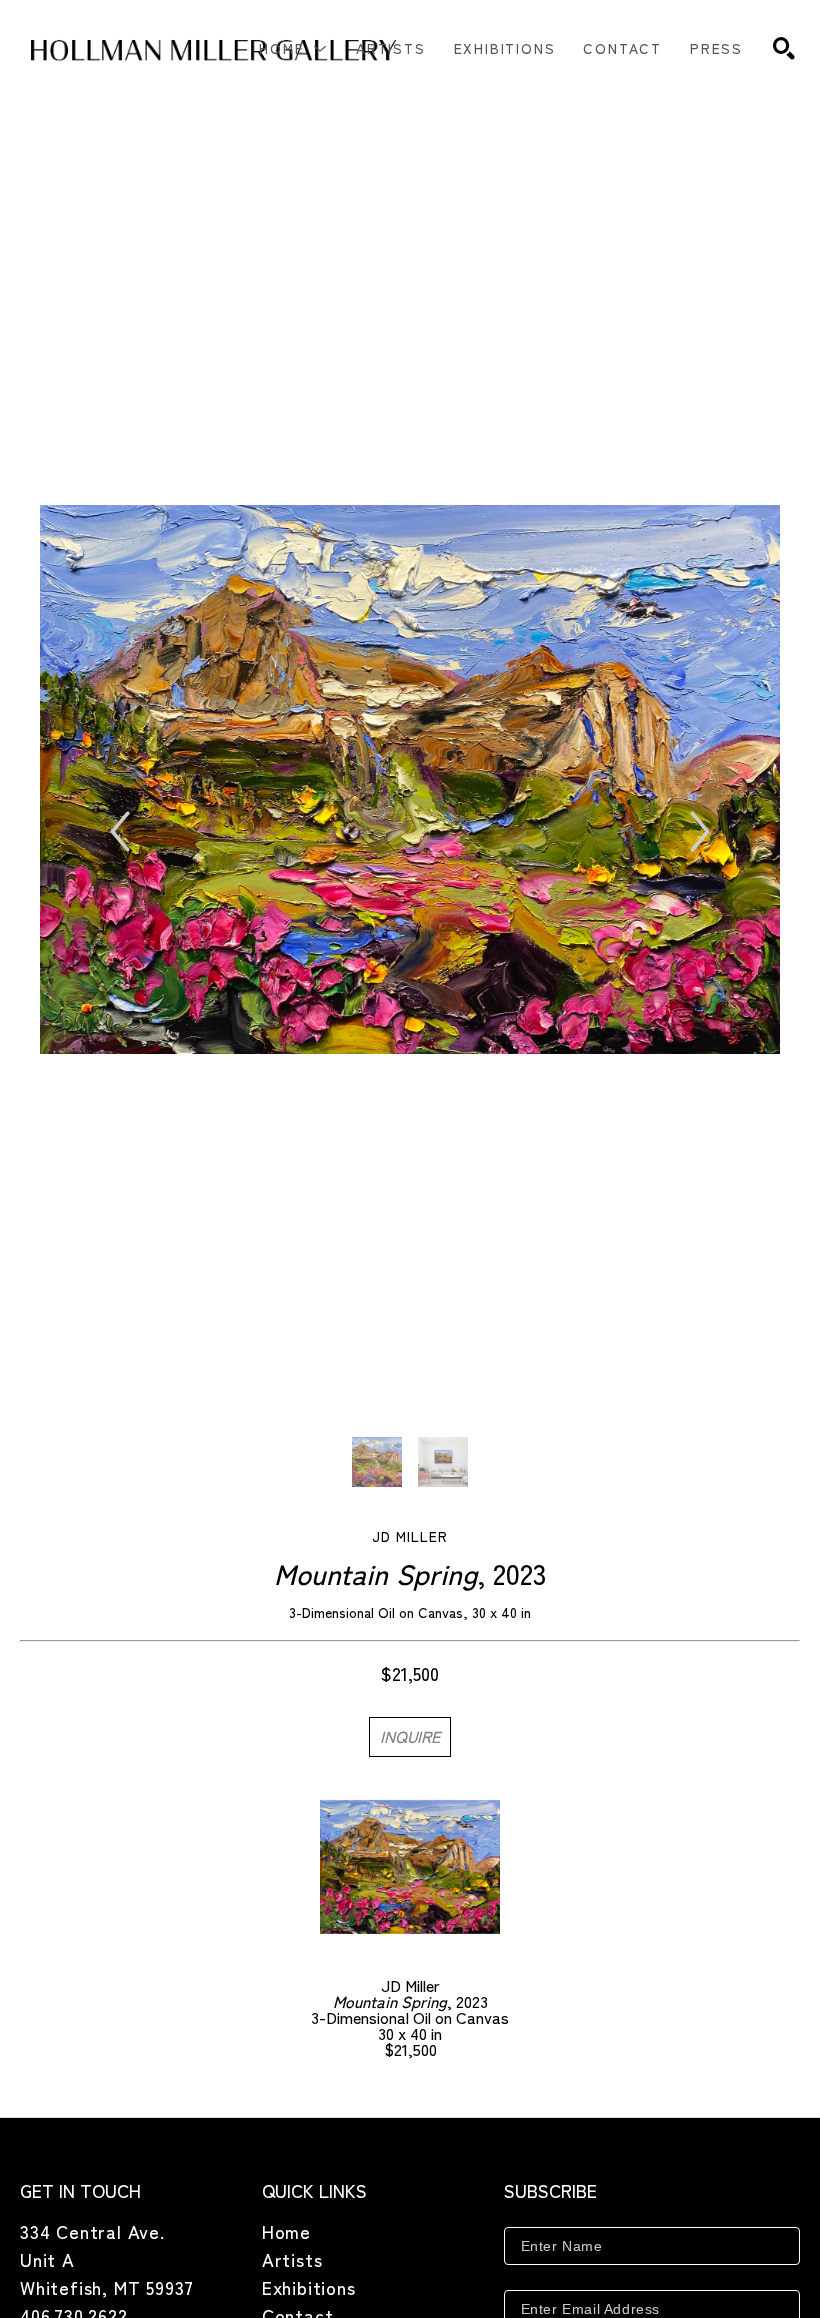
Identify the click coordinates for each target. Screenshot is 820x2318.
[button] (293, 48)
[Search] (784, 48)
